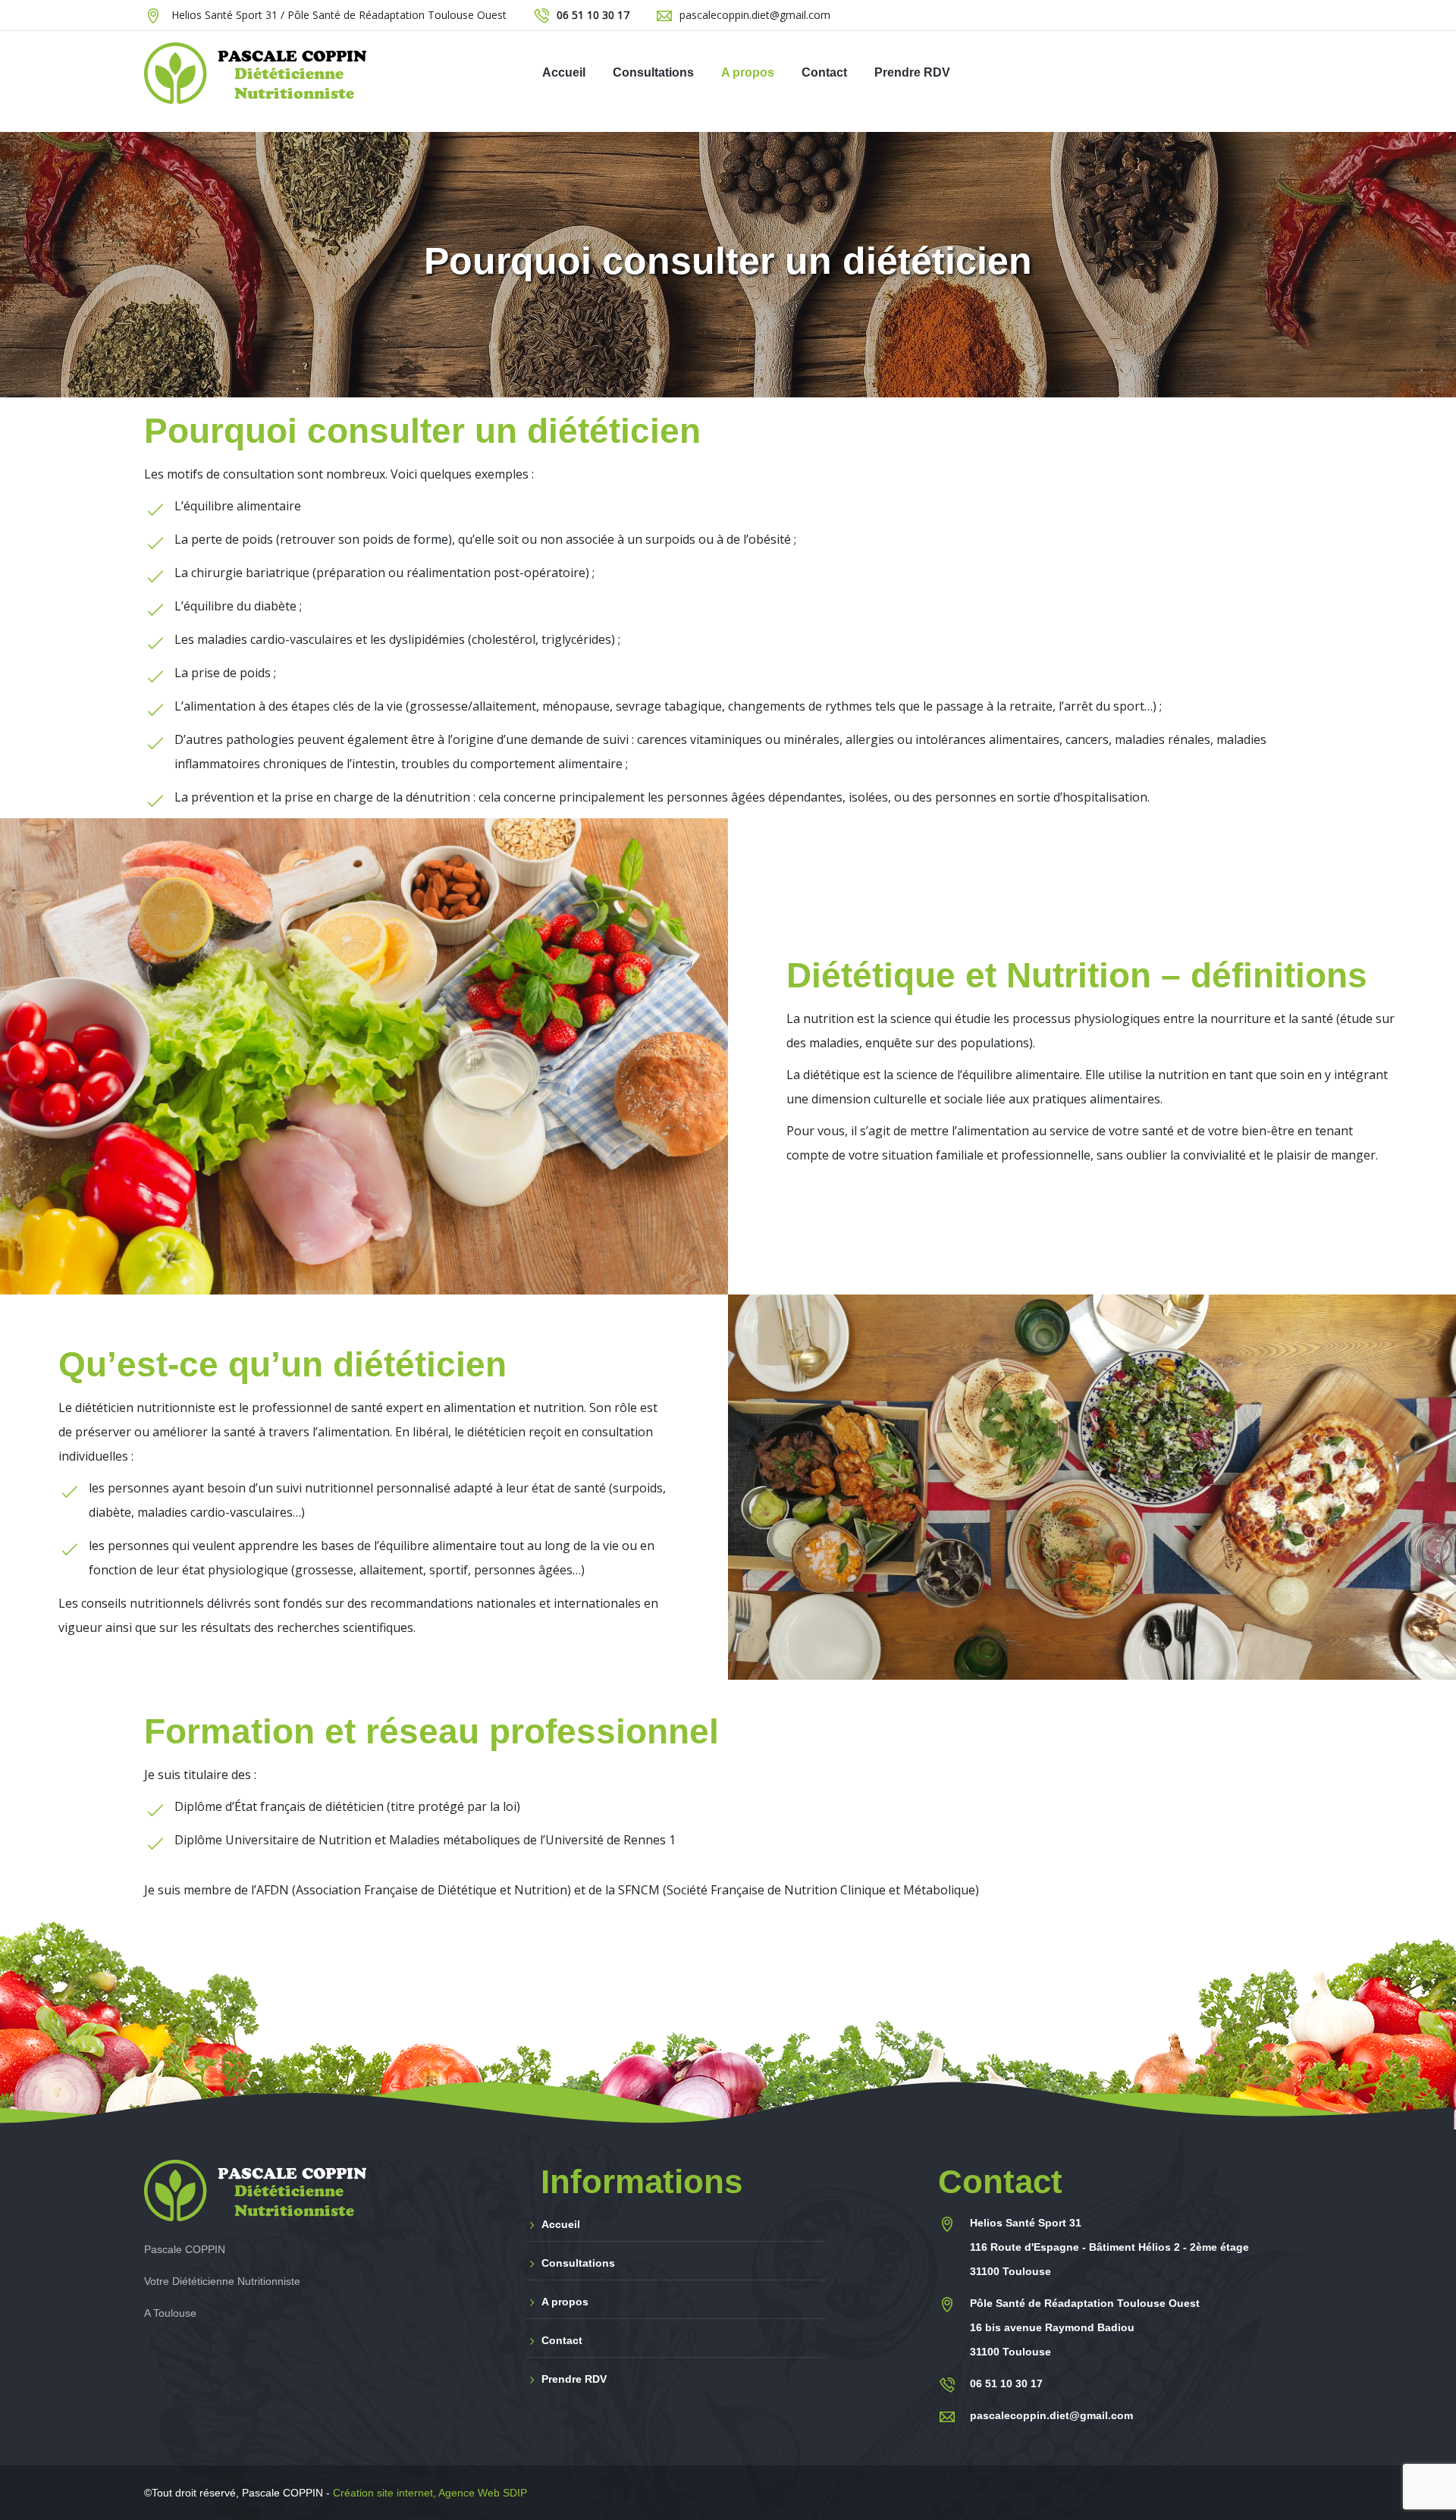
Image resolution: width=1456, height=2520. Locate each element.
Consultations (578, 2263)
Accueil (561, 2224)
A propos (565, 2302)
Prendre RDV (574, 2379)
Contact (562, 2340)
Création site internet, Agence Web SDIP (430, 2493)
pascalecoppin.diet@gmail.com (755, 15)
